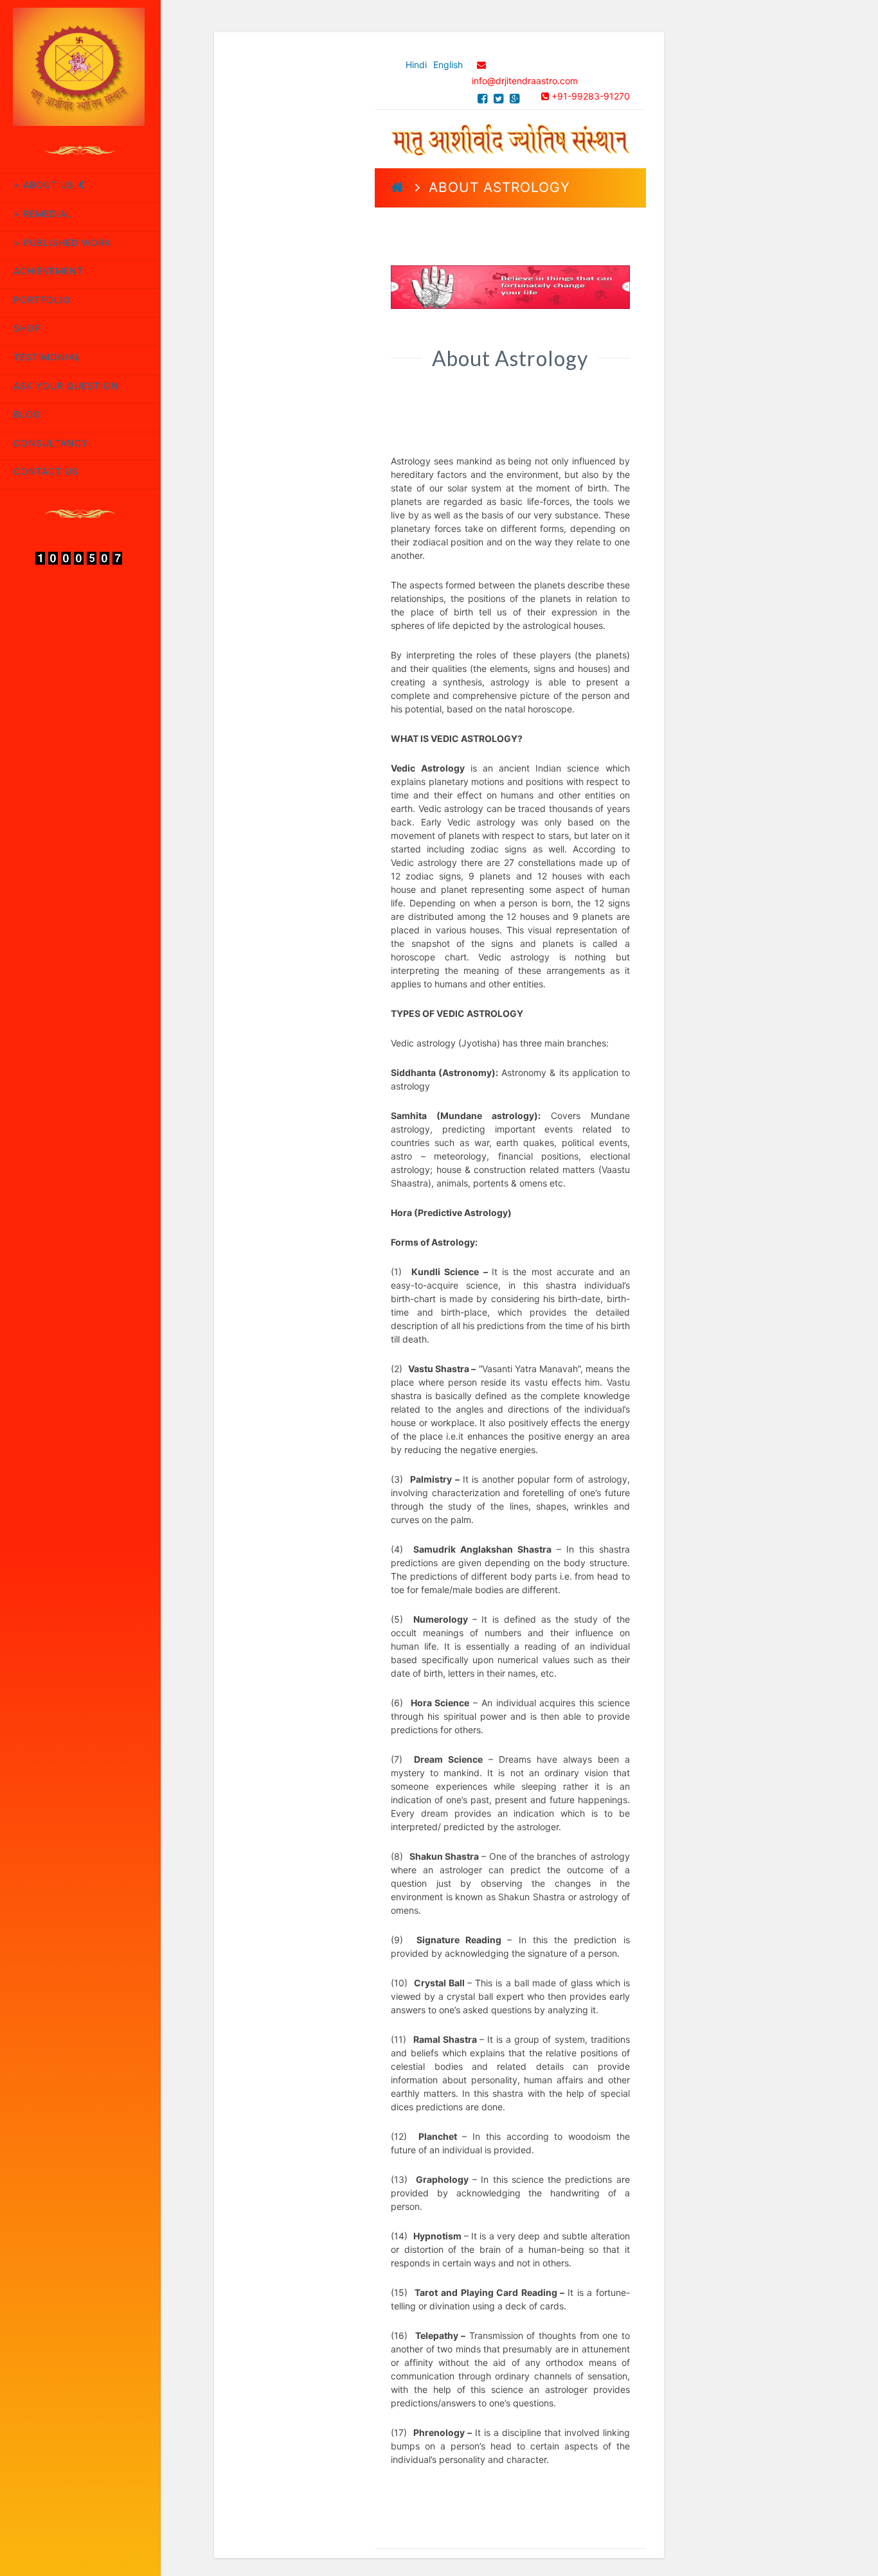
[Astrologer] (80, 66)
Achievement (49, 271)
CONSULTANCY (51, 443)
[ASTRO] (510, 137)
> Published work (62, 243)
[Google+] (515, 99)
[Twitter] (498, 99)
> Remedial (43, 214)
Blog (27, 414)
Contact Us (46, 471)
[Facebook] (482, 99)
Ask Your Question (66, 386)
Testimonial (47, 357)
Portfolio (42, 300)
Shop (27, 328)
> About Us (44, 185)
